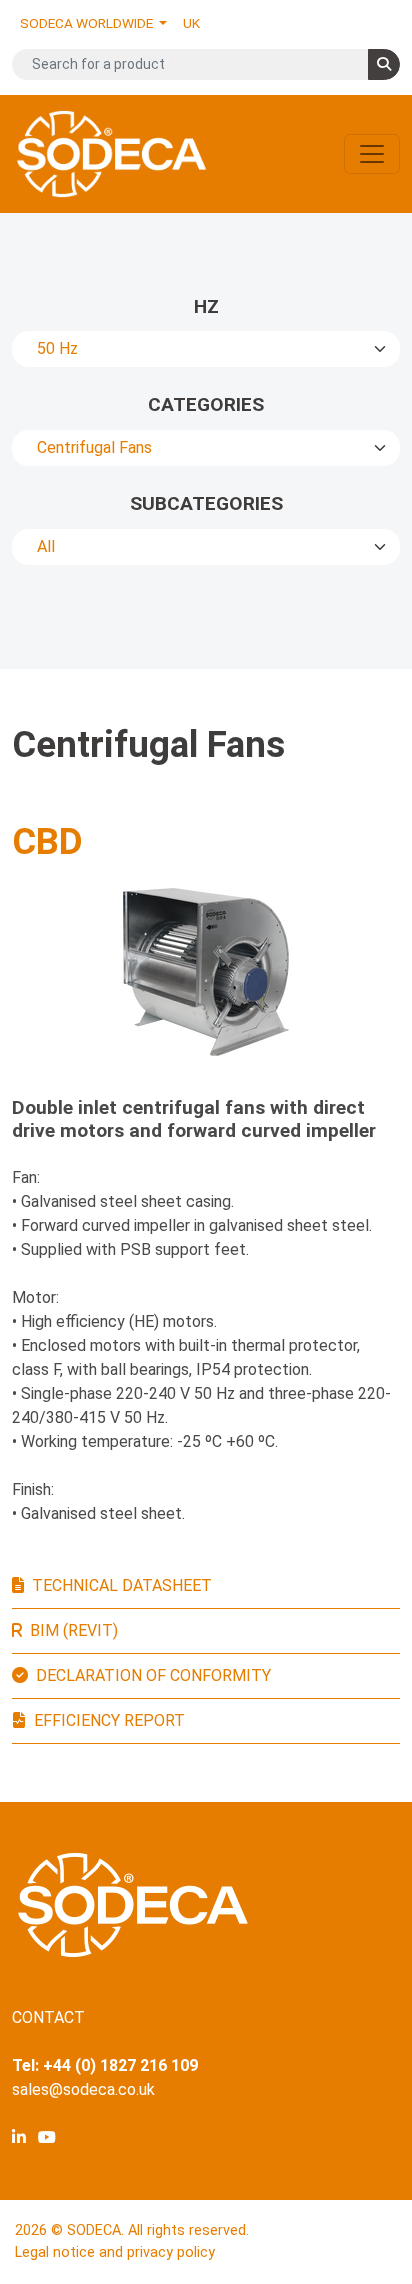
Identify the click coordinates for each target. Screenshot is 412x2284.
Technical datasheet (122, 1585)
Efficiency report (109, 1720)
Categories (206, 404)
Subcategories (206, 503)
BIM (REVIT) (74, 1630)
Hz (206, 306)
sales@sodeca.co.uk (83, 2089)
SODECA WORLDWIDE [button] (88, 23)
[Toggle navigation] (372, 154)
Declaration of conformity (153, 1675)
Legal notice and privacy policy (115, 2252)
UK (191, 23)
